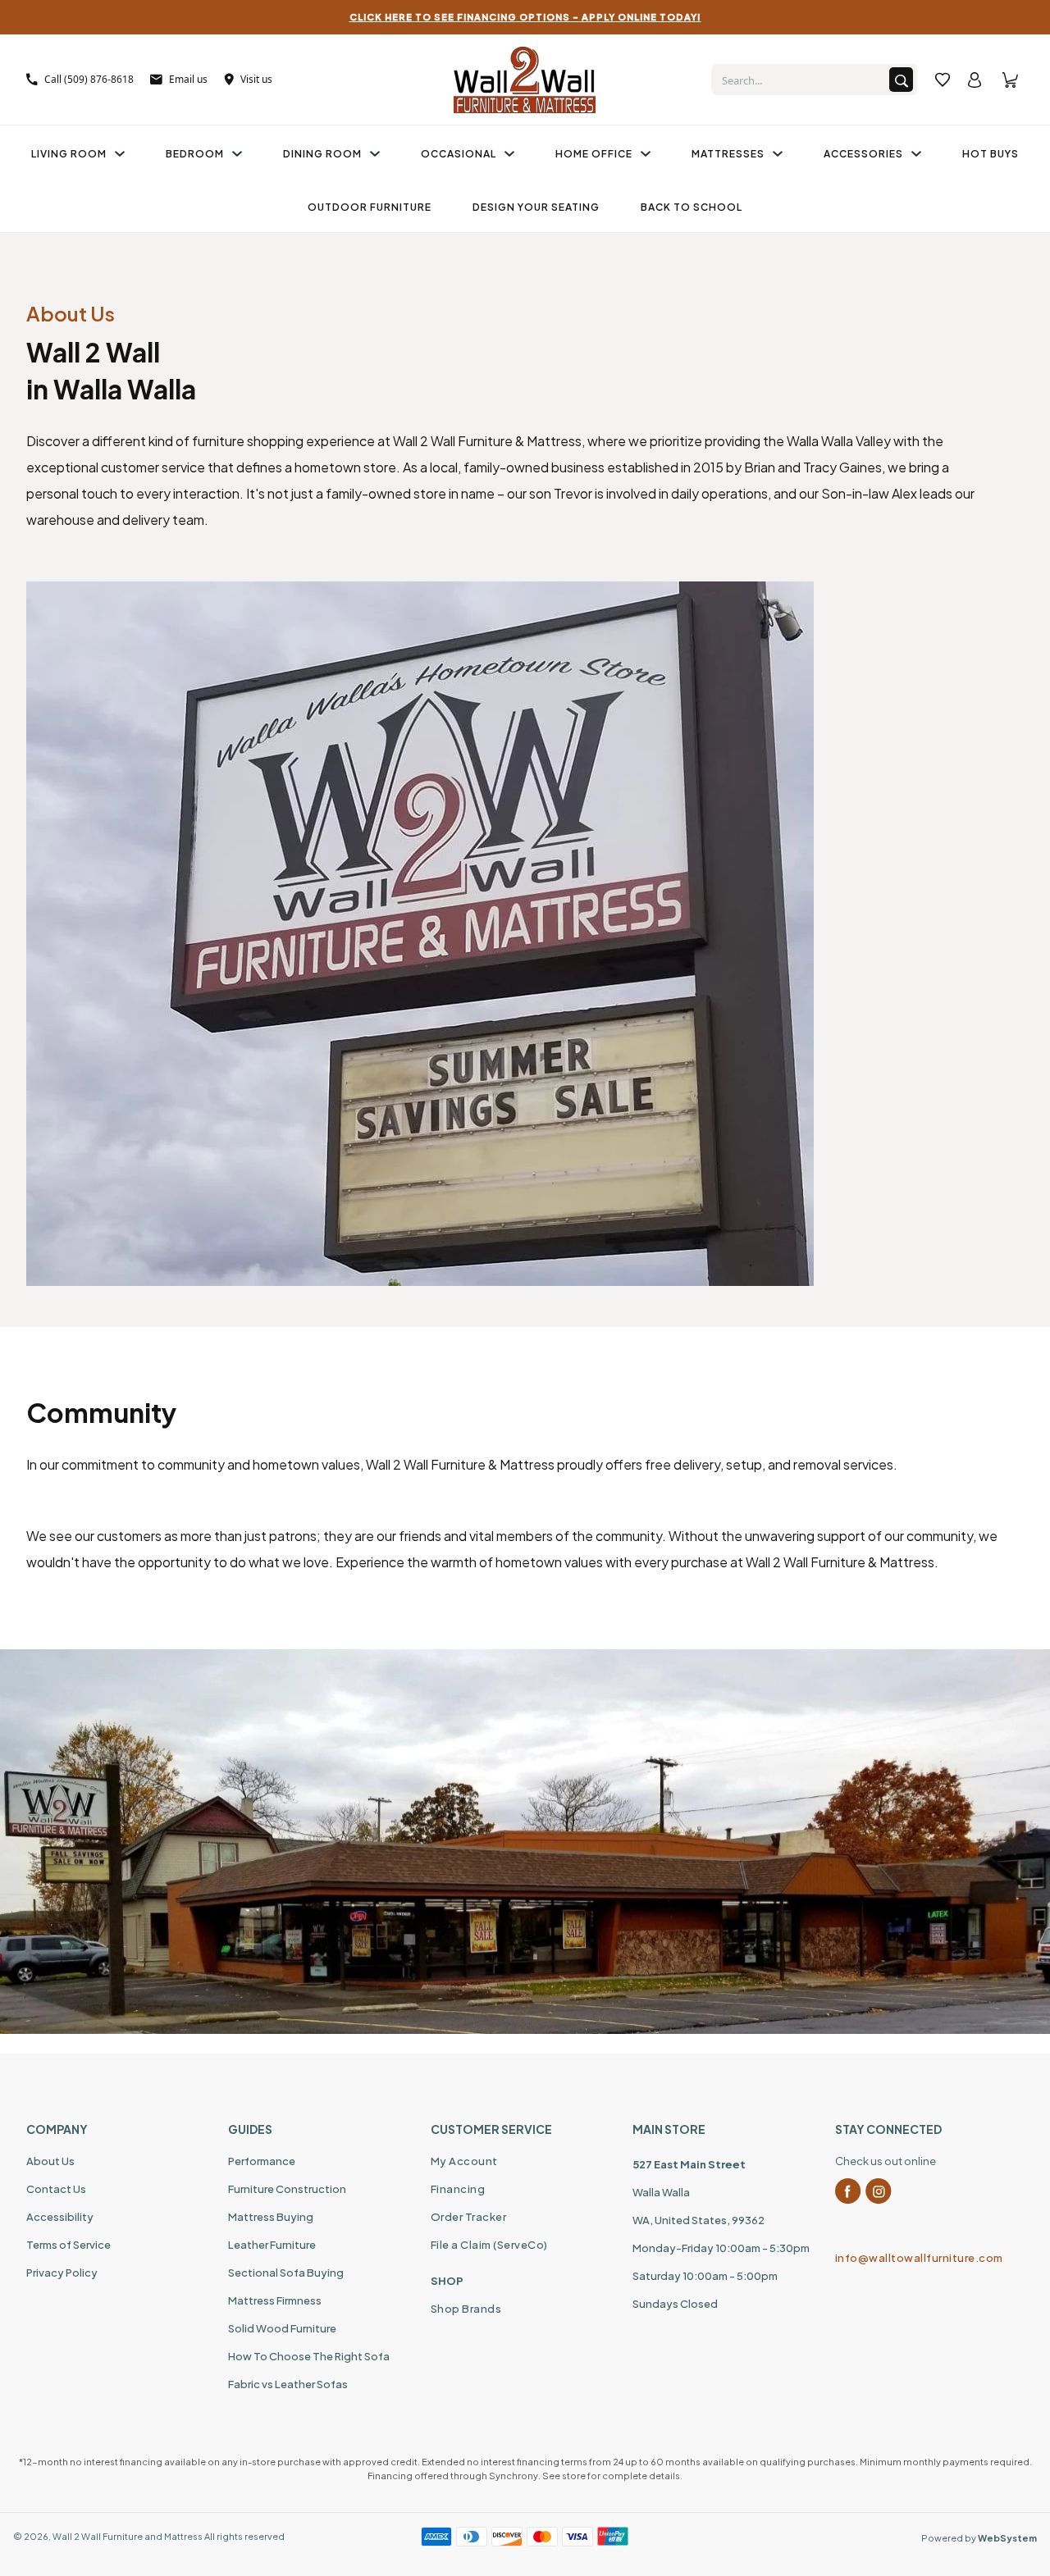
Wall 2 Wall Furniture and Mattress (128, 2536)
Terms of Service (68, 2245)
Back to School (692, 207)
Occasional (459, 154)
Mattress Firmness (275, 2300)
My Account (464, 2161)
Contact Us (56, 2189)
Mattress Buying (271, 2217)
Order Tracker (469, 2217)
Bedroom (195, 154)
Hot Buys (991, 154)
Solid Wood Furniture (282, 2328)
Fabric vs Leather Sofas (288, 2384)
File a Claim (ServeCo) (489, 2245)
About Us (50, 2161)
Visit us (256, 79)
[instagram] (879, 2191)
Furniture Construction (287, 2189)
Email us (188, 79)
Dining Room (322, 154)
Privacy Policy (62, 2273)
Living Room (69, 154)
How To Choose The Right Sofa (309, 2356)
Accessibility (60, 2217)
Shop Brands (466, 2309)
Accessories (863, 154)
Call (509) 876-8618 (89, 79)
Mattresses (728, 154)
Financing (458, 2189)
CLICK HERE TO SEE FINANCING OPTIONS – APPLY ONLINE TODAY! (525, 17)
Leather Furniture (272, 2245)
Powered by (979, 2538)
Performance (262, 2161)
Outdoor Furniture (370, 207)
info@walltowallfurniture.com (919, 2258)
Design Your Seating (536, 207)
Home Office (594, 154)
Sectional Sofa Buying (286, 2273)
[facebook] (848, 2191)
